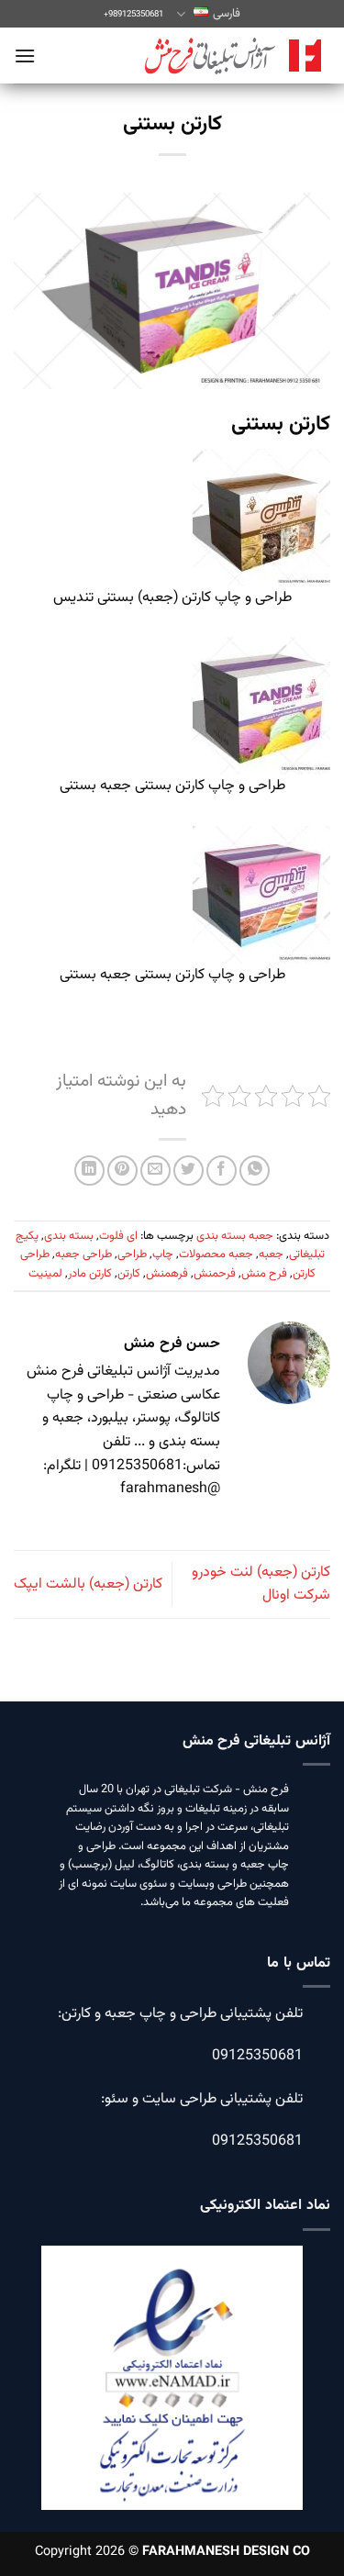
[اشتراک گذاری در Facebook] (222, 1171)
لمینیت (45, 1274)
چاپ (163, 1255)
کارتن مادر (90, 1274)
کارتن (129, 1274)
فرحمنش (215, 1274)
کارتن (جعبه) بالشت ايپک (88, 1584)
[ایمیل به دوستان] (155, 1171)
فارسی (226, 14)
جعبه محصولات (216, 1255)
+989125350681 (133, 14)
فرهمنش (167, 1274)
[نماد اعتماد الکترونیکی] (172, 2390)
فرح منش (264, 1274)
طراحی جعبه (83, 1255)
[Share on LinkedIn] (89, 1171)
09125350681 (257, 2056)
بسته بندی (69, 1236)
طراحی (132, 1255)
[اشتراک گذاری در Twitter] (189, 1171)
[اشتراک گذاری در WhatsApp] (255, 1171)
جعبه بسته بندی (235, 1236)
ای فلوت (118, 1236)
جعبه (271, 1255)
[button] (25, 56)
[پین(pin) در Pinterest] (122, 1171)
